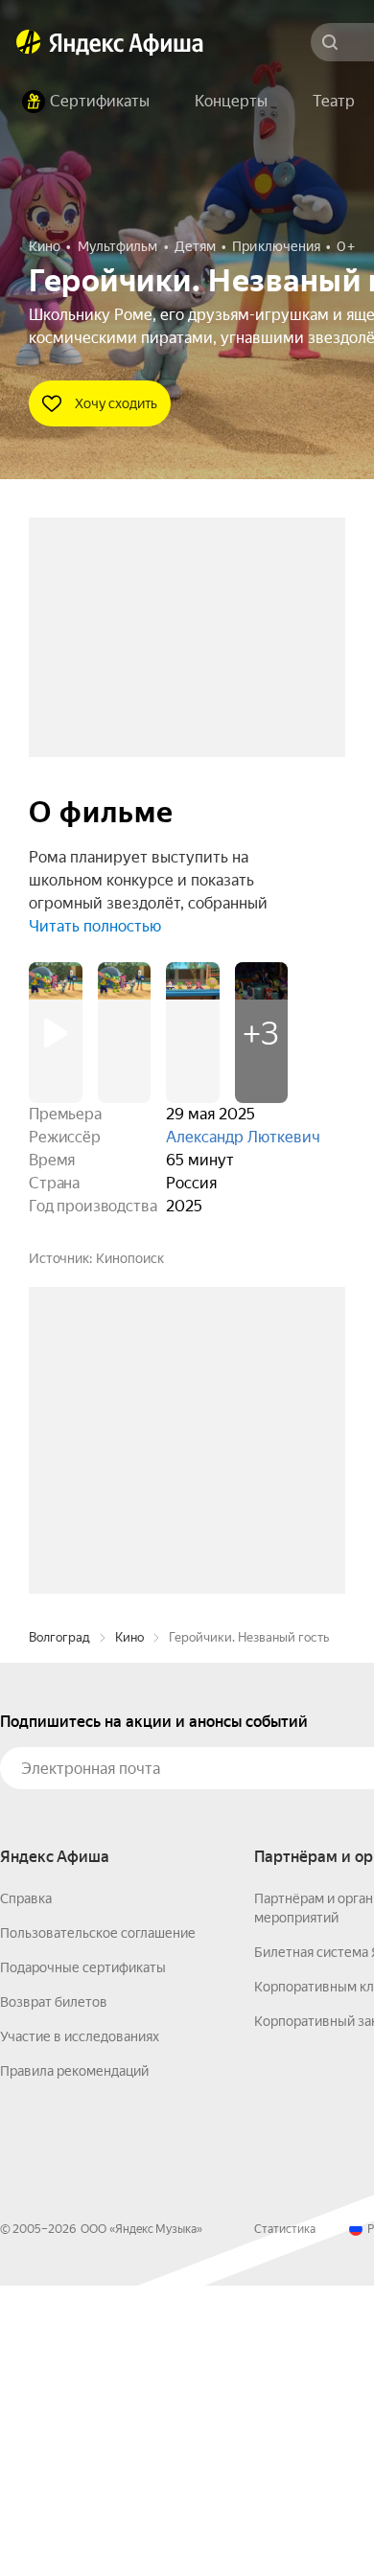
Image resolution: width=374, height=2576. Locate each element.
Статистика (285, 2519)
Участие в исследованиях (80, 2327)
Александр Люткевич (243, 1137)
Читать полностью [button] (95, 926)
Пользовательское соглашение (98, 2223)
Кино (129, 1928)
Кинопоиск (130, 1258)
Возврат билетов (54, 2292)
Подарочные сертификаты (83, 2258)
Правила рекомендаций (74, 2361)
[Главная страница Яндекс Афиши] (29, 42)
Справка (26, 2189)
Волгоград (59, 1928)
